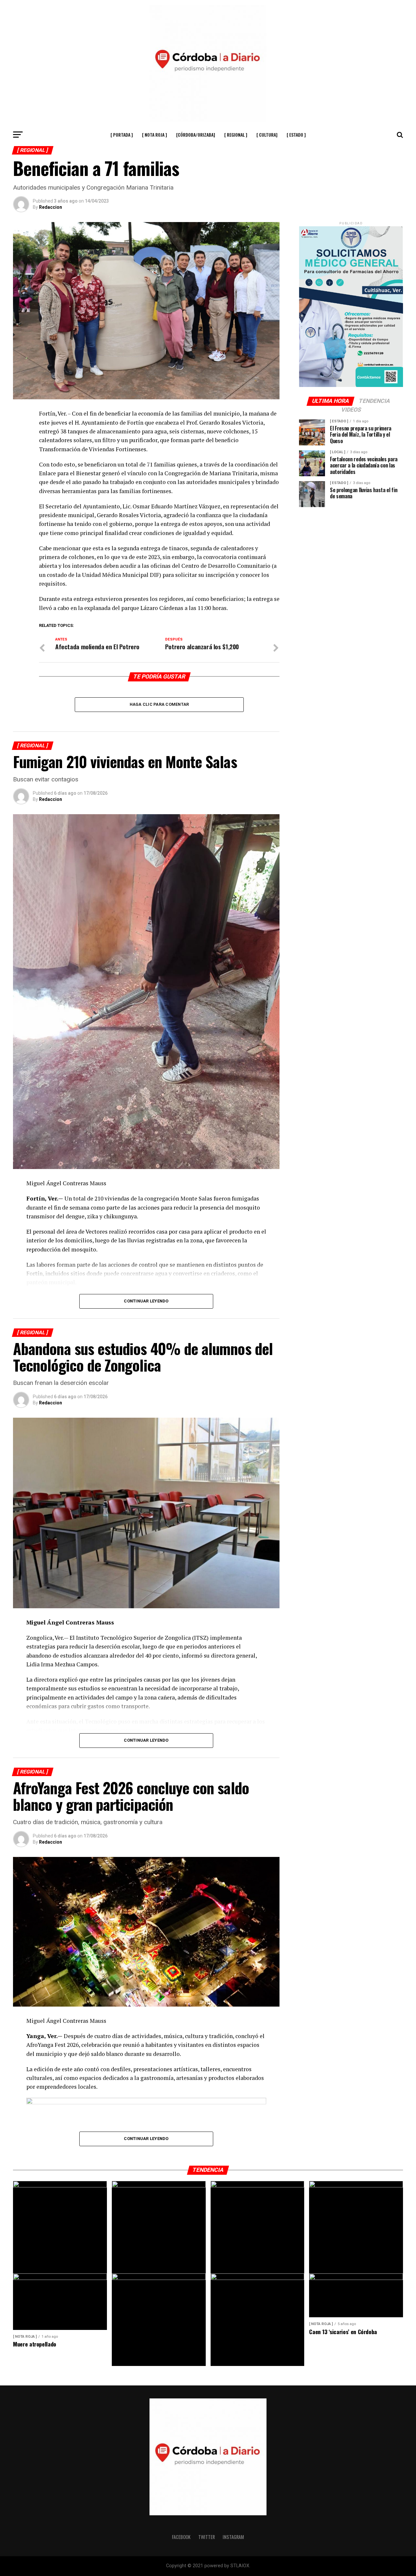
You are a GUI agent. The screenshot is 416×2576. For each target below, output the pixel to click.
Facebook (181, 2537)
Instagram (233, 2537)
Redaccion (51, 207)
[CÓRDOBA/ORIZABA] (196, 135)
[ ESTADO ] (296, 135)
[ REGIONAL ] (236, 135)
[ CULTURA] (267, 135)
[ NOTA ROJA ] (155, 135)
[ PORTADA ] (122, 135)
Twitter (207, 2537)
